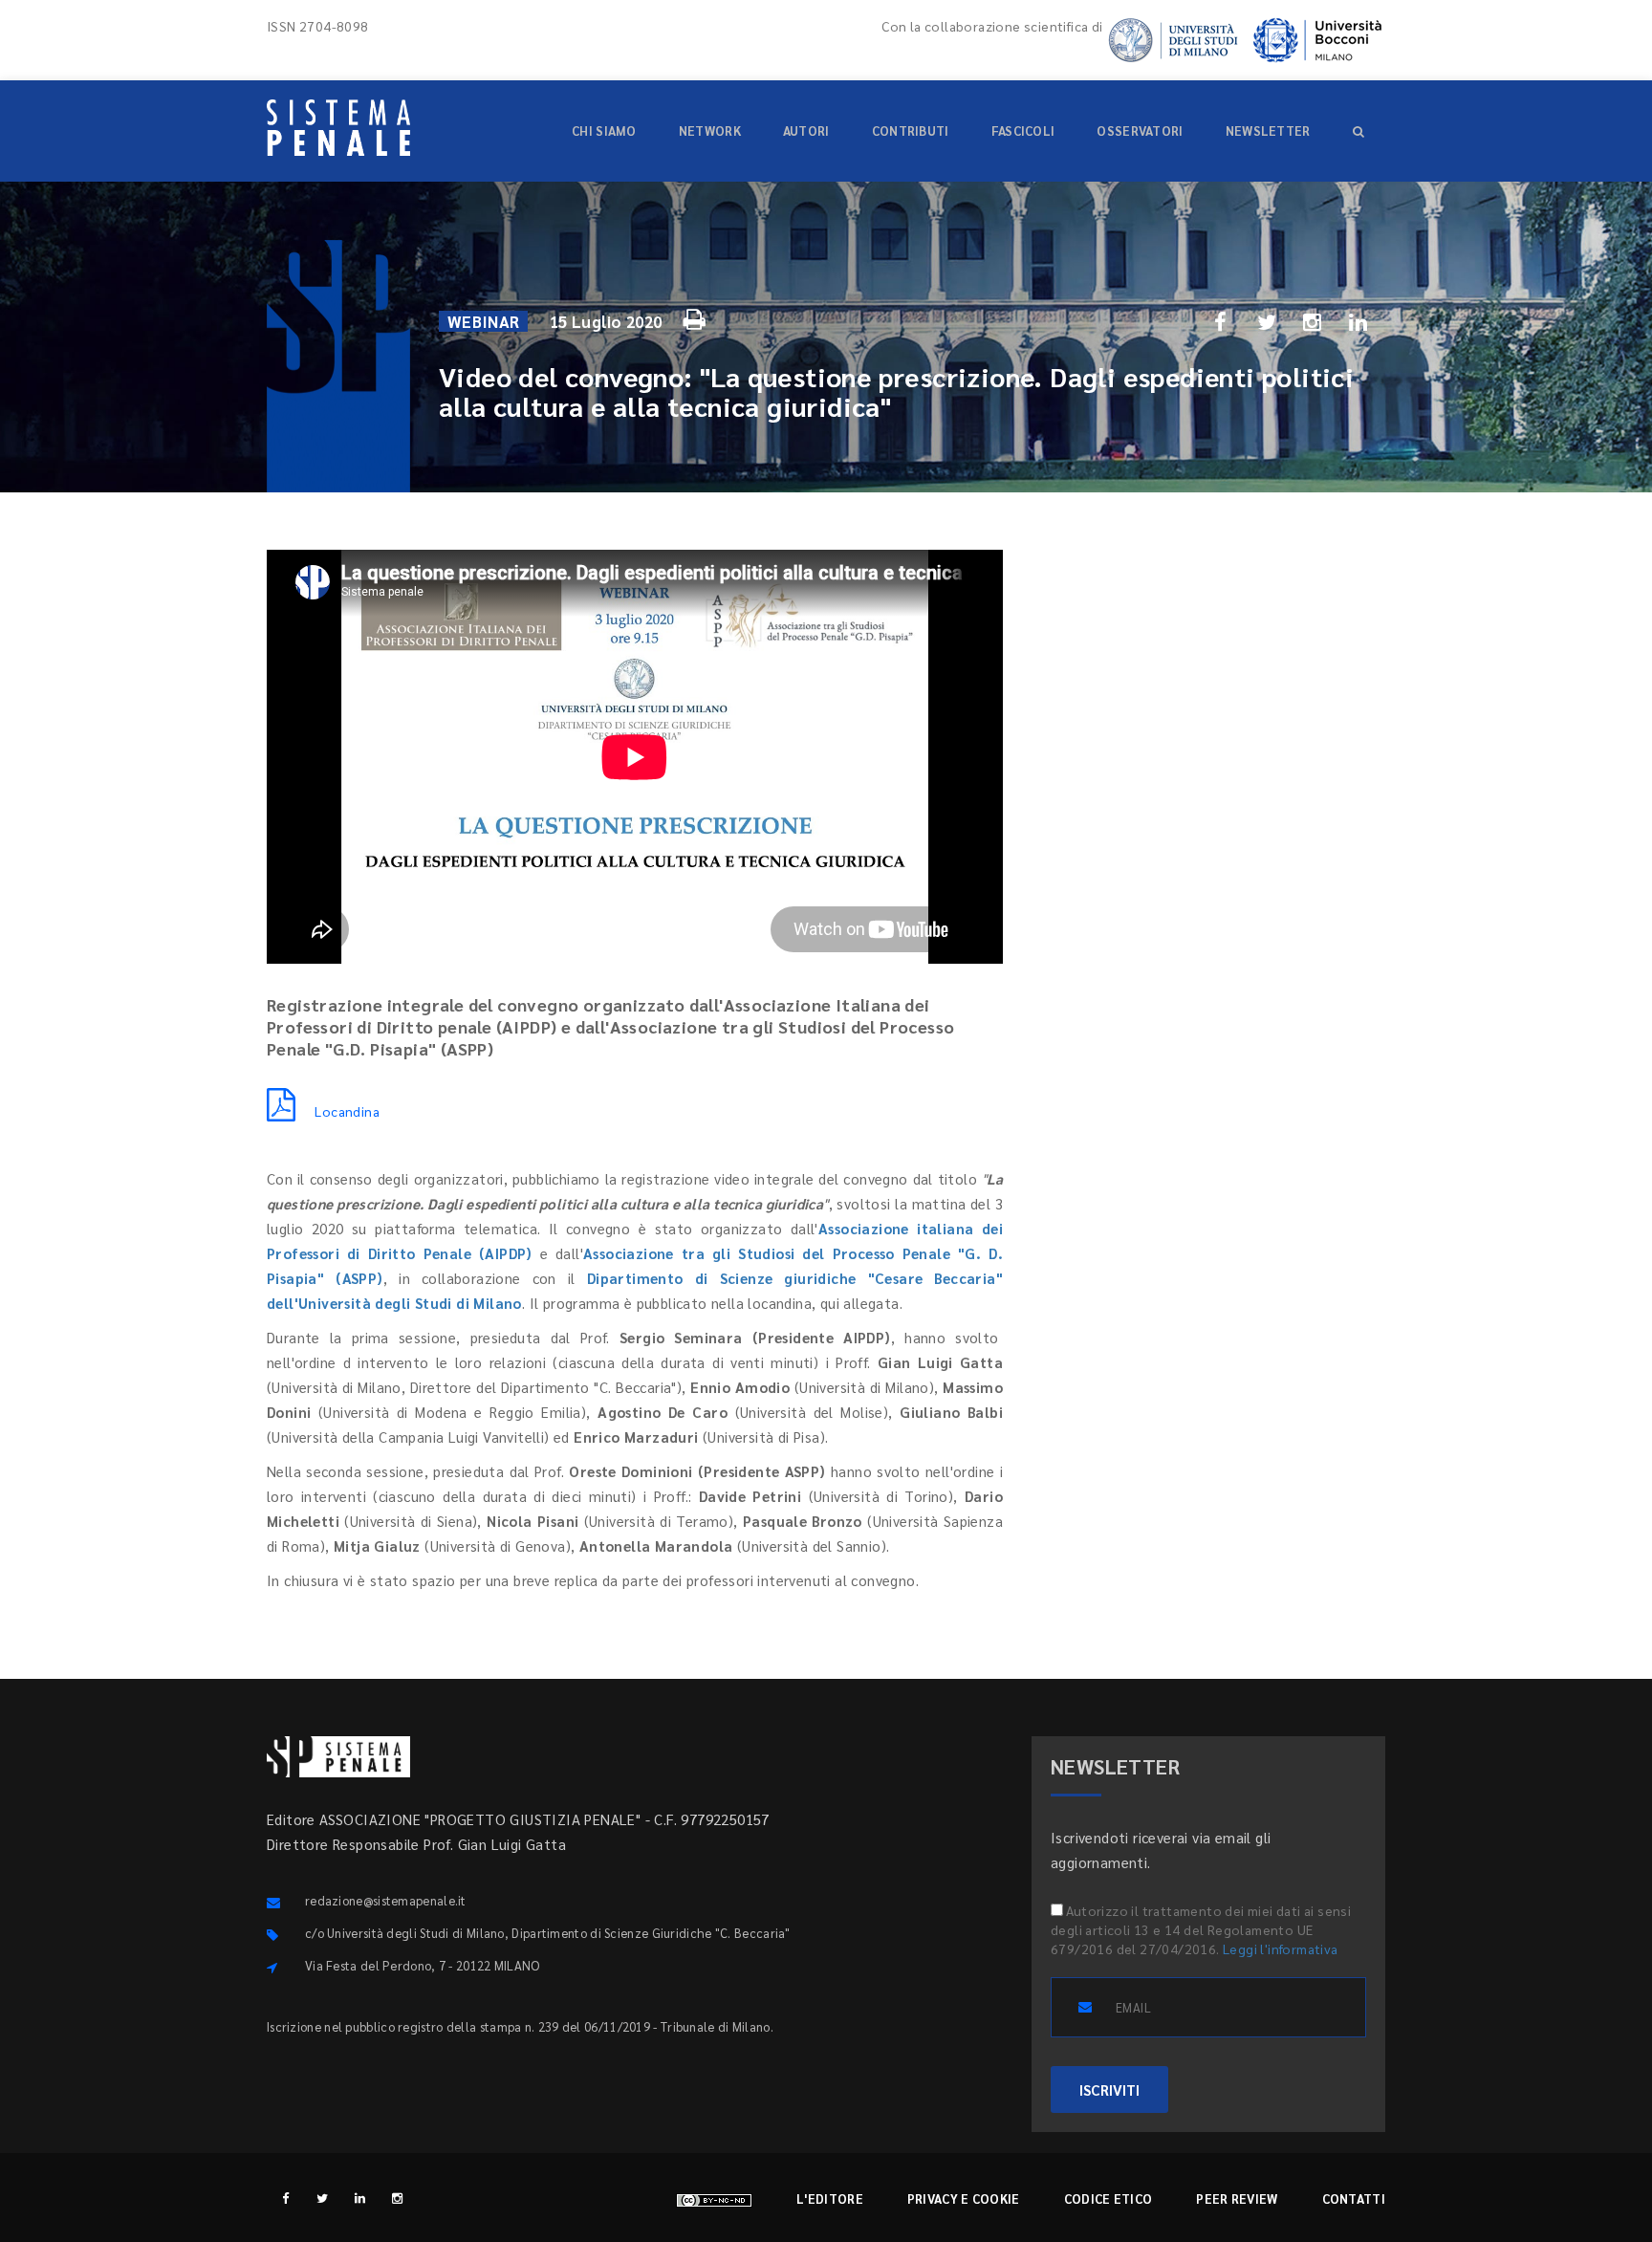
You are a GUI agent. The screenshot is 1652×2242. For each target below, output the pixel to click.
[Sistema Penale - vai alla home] (338, 128)
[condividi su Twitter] (1267, 321)
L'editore (830, 2198)
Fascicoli (1023, 131)
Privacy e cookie (964, 2198)
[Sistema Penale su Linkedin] (360, 2198)
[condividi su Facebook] (1221, 321)
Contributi (911, 131)
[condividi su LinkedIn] (1359, 321)
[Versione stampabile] (697, 316)
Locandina (347, 1111)
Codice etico (1109, 2198)
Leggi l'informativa (1281, 1948)
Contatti (1354, 2198)
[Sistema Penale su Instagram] (397, 2198)
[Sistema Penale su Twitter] (323, 2198)
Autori (806, 131)
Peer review (1237, 2198)
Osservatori (1140, 131)
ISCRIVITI (1109, 2090)
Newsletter (1268, 131)
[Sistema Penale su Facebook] (285, 2198)
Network (710, 131)
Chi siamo (604, 131)
